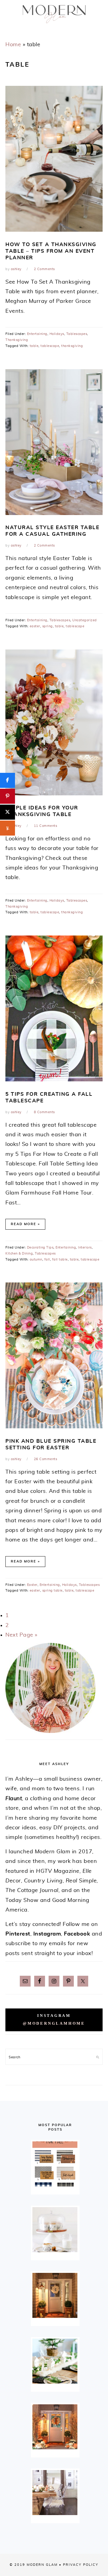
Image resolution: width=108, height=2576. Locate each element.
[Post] (7, 812)
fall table (60, 1259)
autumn (36, 1259)
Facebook (77, 1934)
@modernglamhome (54, 2023)
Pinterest (18, 1934)
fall (47, 1259)
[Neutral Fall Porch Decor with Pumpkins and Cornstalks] (55, 2427)
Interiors (85, 1247)
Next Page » (21, 1635)
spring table (52, 1591)
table (34, 346)
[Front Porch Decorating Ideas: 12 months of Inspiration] (55, 2295)
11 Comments (46, 826)
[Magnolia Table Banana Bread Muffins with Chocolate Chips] (55, 2230)
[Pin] (7, 796)
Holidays (57, 334)
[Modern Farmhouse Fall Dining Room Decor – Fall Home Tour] (55, 2493)
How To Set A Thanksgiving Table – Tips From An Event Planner (51, 251)
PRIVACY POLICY (81, 2565)
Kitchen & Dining (19, 1253)
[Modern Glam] (54, 25)
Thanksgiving (17, 340)
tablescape (50, 346)
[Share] (7, 780)
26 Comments (46, 1459)
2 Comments (44, 269)
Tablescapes (77, 334)
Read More (24, 1224)
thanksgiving (72, 346)
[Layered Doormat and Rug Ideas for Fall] (55, 2164)
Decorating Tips (40, 1247)
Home (13, 45)
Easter (32, 1585)
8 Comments (44, 1112)
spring (48, 626)
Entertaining (37, 334)
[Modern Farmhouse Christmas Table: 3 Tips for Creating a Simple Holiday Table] (55, 2361)
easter (35, 626)
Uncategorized (85, 620)
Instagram (47, 1934)
